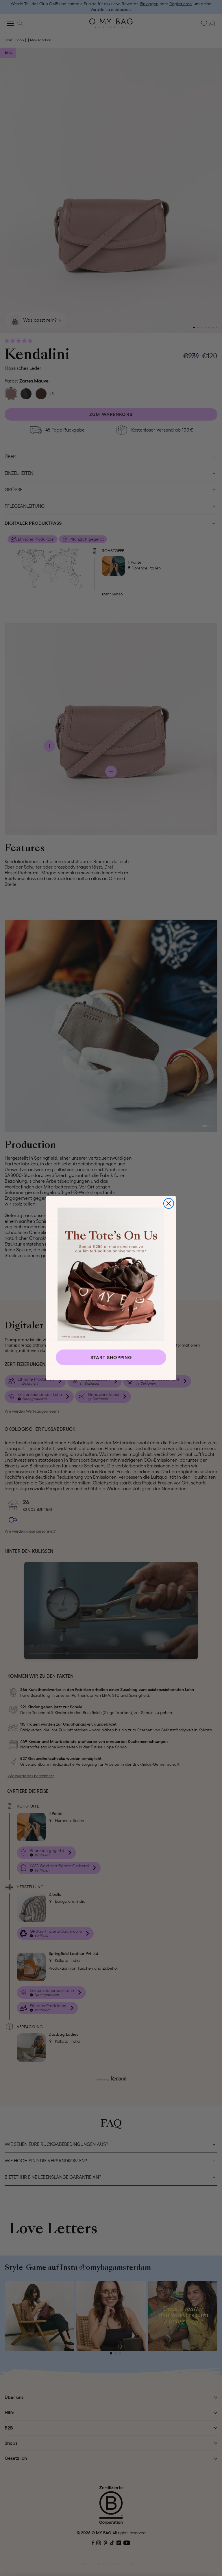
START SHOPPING (111, 1357)
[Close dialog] (169, 1203)
